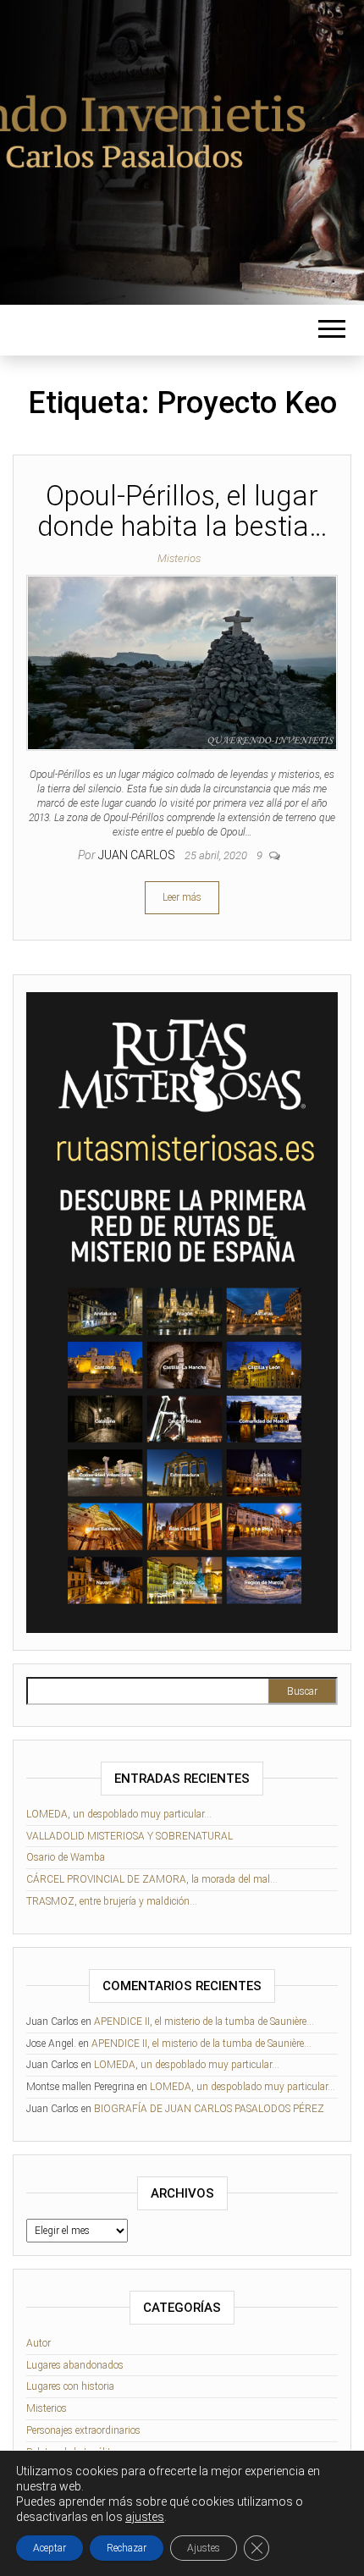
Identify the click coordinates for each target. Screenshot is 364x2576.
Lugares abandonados (75, 2365)
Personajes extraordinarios (83, 2430)
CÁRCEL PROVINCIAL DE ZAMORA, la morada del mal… (152, 1879)
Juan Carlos (138, 855)
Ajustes (204, 2548)
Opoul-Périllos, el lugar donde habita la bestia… (182, 511)
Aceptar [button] (50, 2548)
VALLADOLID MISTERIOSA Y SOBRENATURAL (130, 1836)
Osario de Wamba (66, 1857)
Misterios (179, 558)
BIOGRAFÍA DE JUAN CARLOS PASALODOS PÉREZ (209, 2109)
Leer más (182, 897)
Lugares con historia (70, 2386)
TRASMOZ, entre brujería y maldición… (112, 1901)
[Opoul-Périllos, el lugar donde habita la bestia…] (182, 662)
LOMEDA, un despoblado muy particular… (119, 1814)
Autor (39, 2343)
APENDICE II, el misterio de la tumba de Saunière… (204, 2022)
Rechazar (127, 2548)
